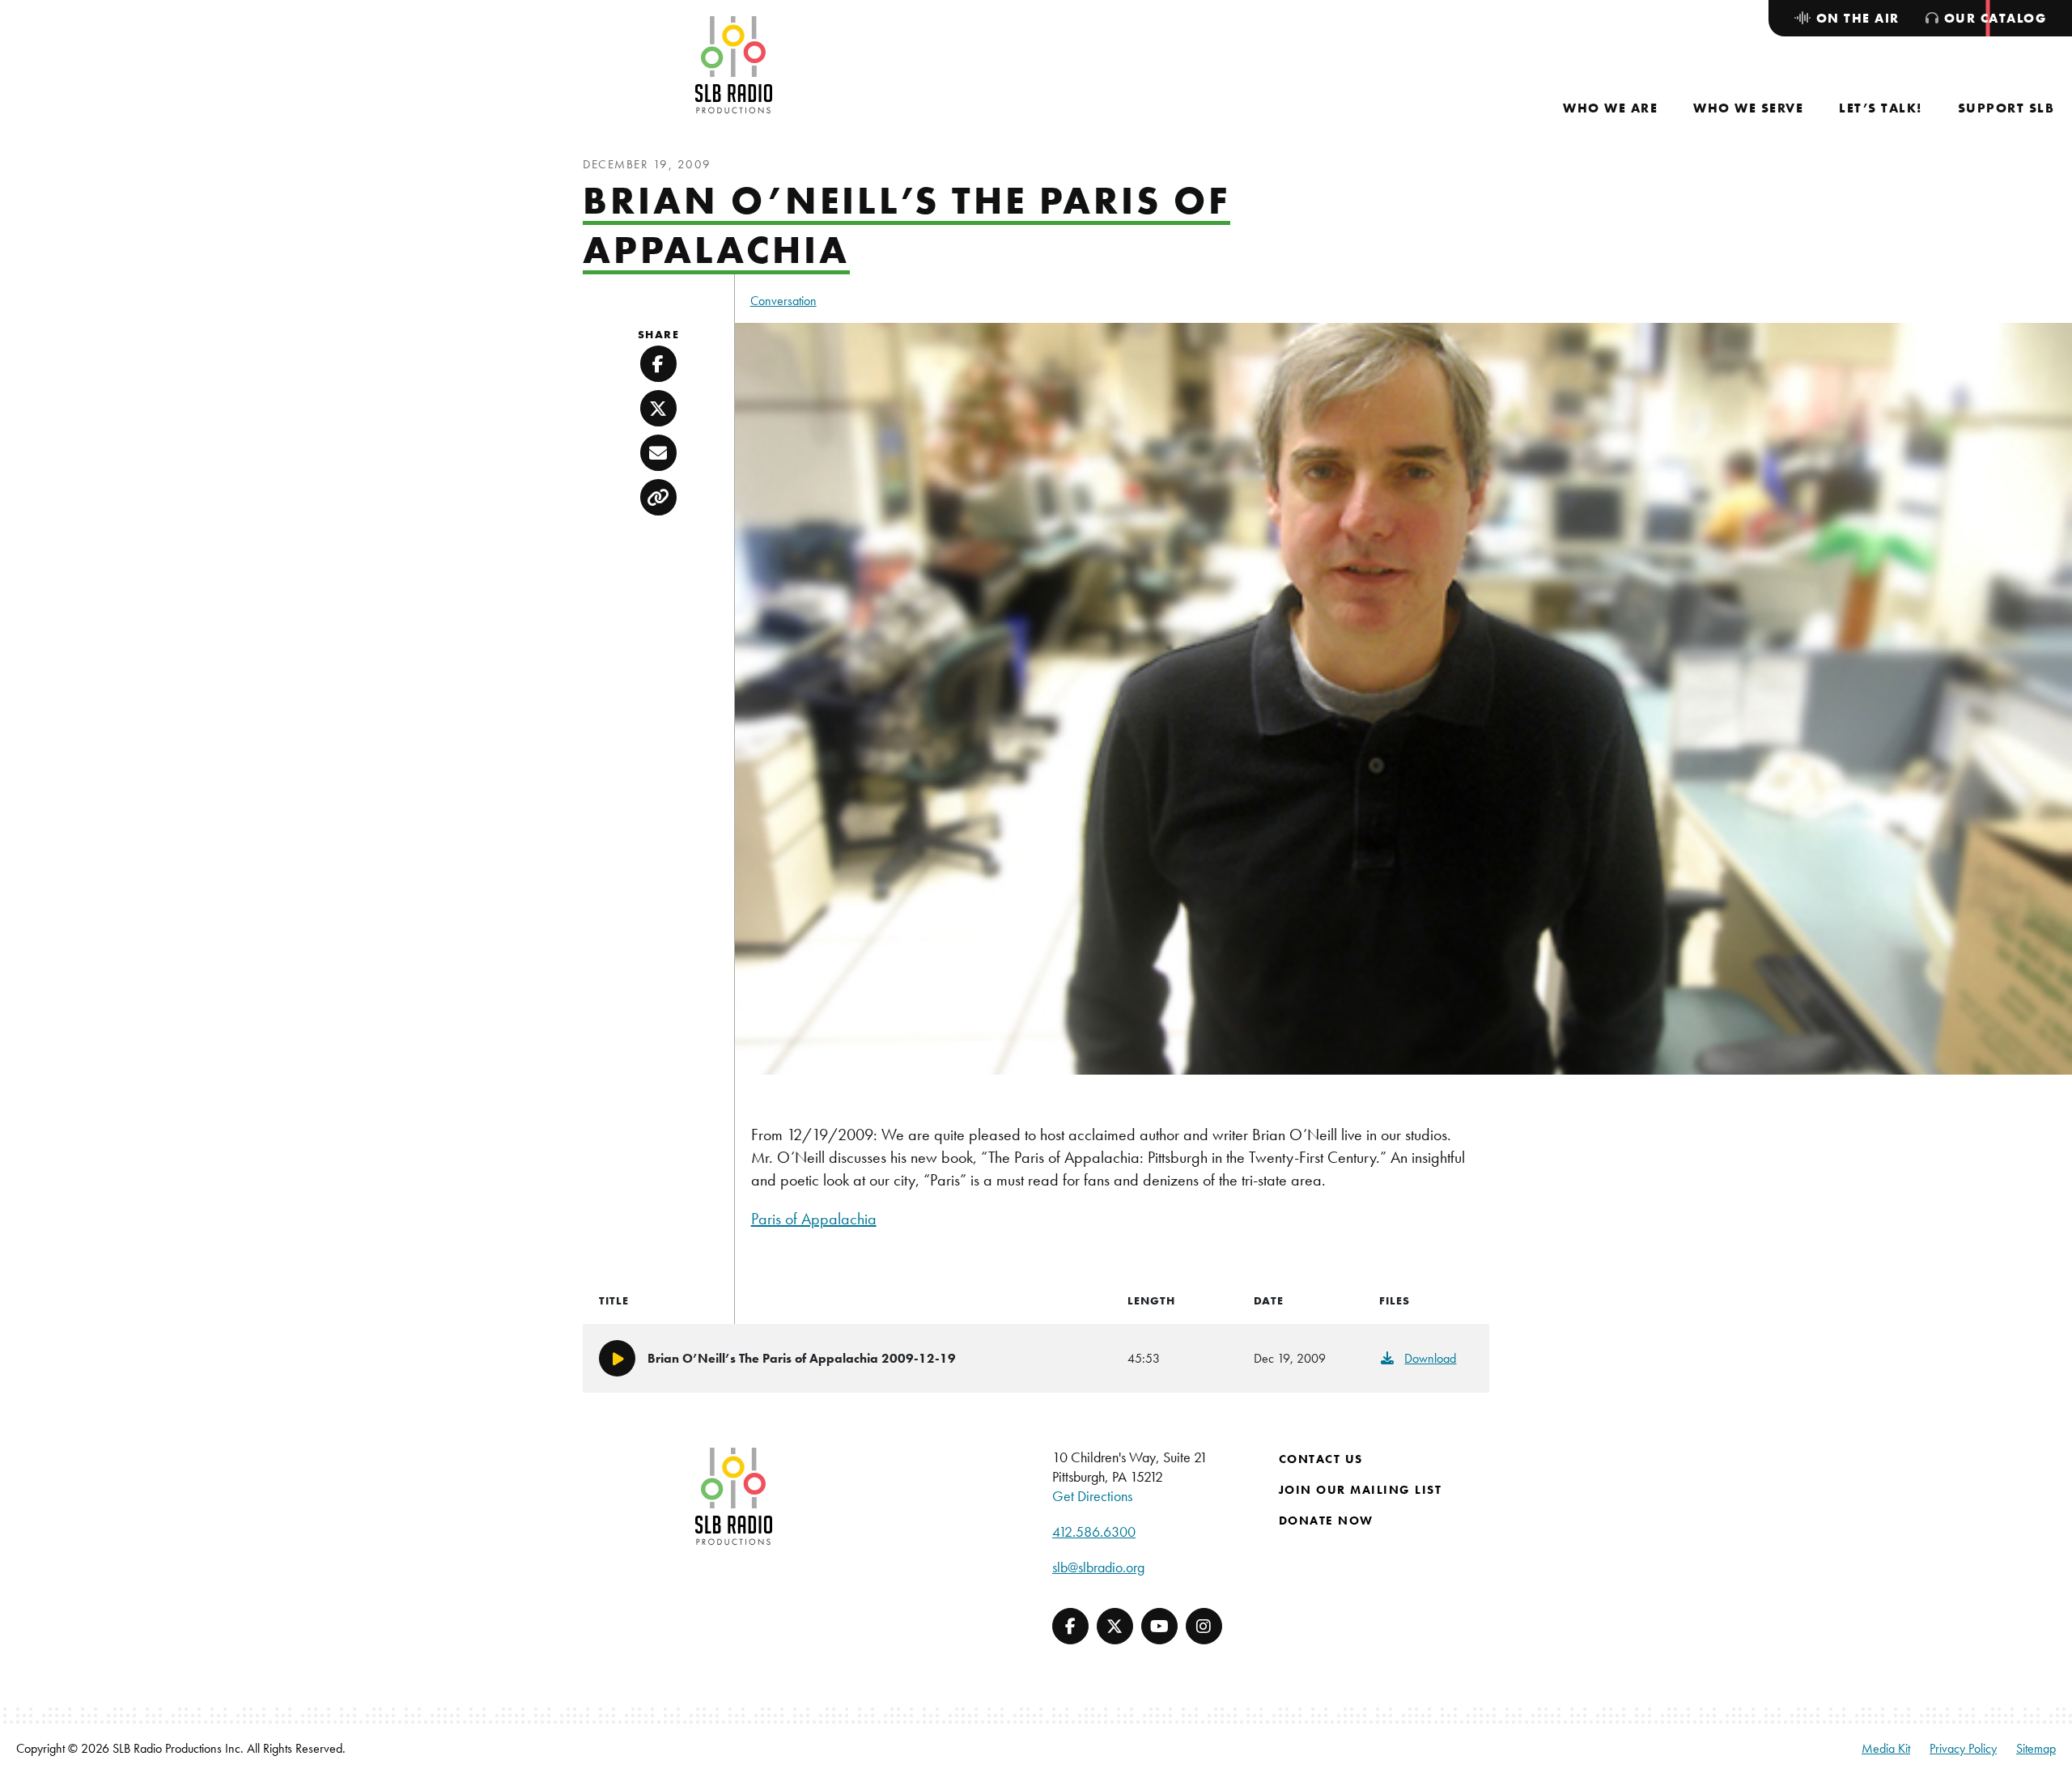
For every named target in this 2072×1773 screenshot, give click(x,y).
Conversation (783, 301)
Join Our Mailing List (1361, 1490)
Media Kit (1886, 1748)
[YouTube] (1159, 1626)
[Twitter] (1115, 1626)
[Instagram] (1204, 1626)
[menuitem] (1610, 108)
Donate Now (1326, 1521)
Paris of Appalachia (814, 1219)
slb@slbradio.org (1098, 1567)
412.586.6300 (1094, 1531)
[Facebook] (1070, 1626)
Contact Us (1321, 1459)
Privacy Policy (1963, 1748)
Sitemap (2036, 1748)
